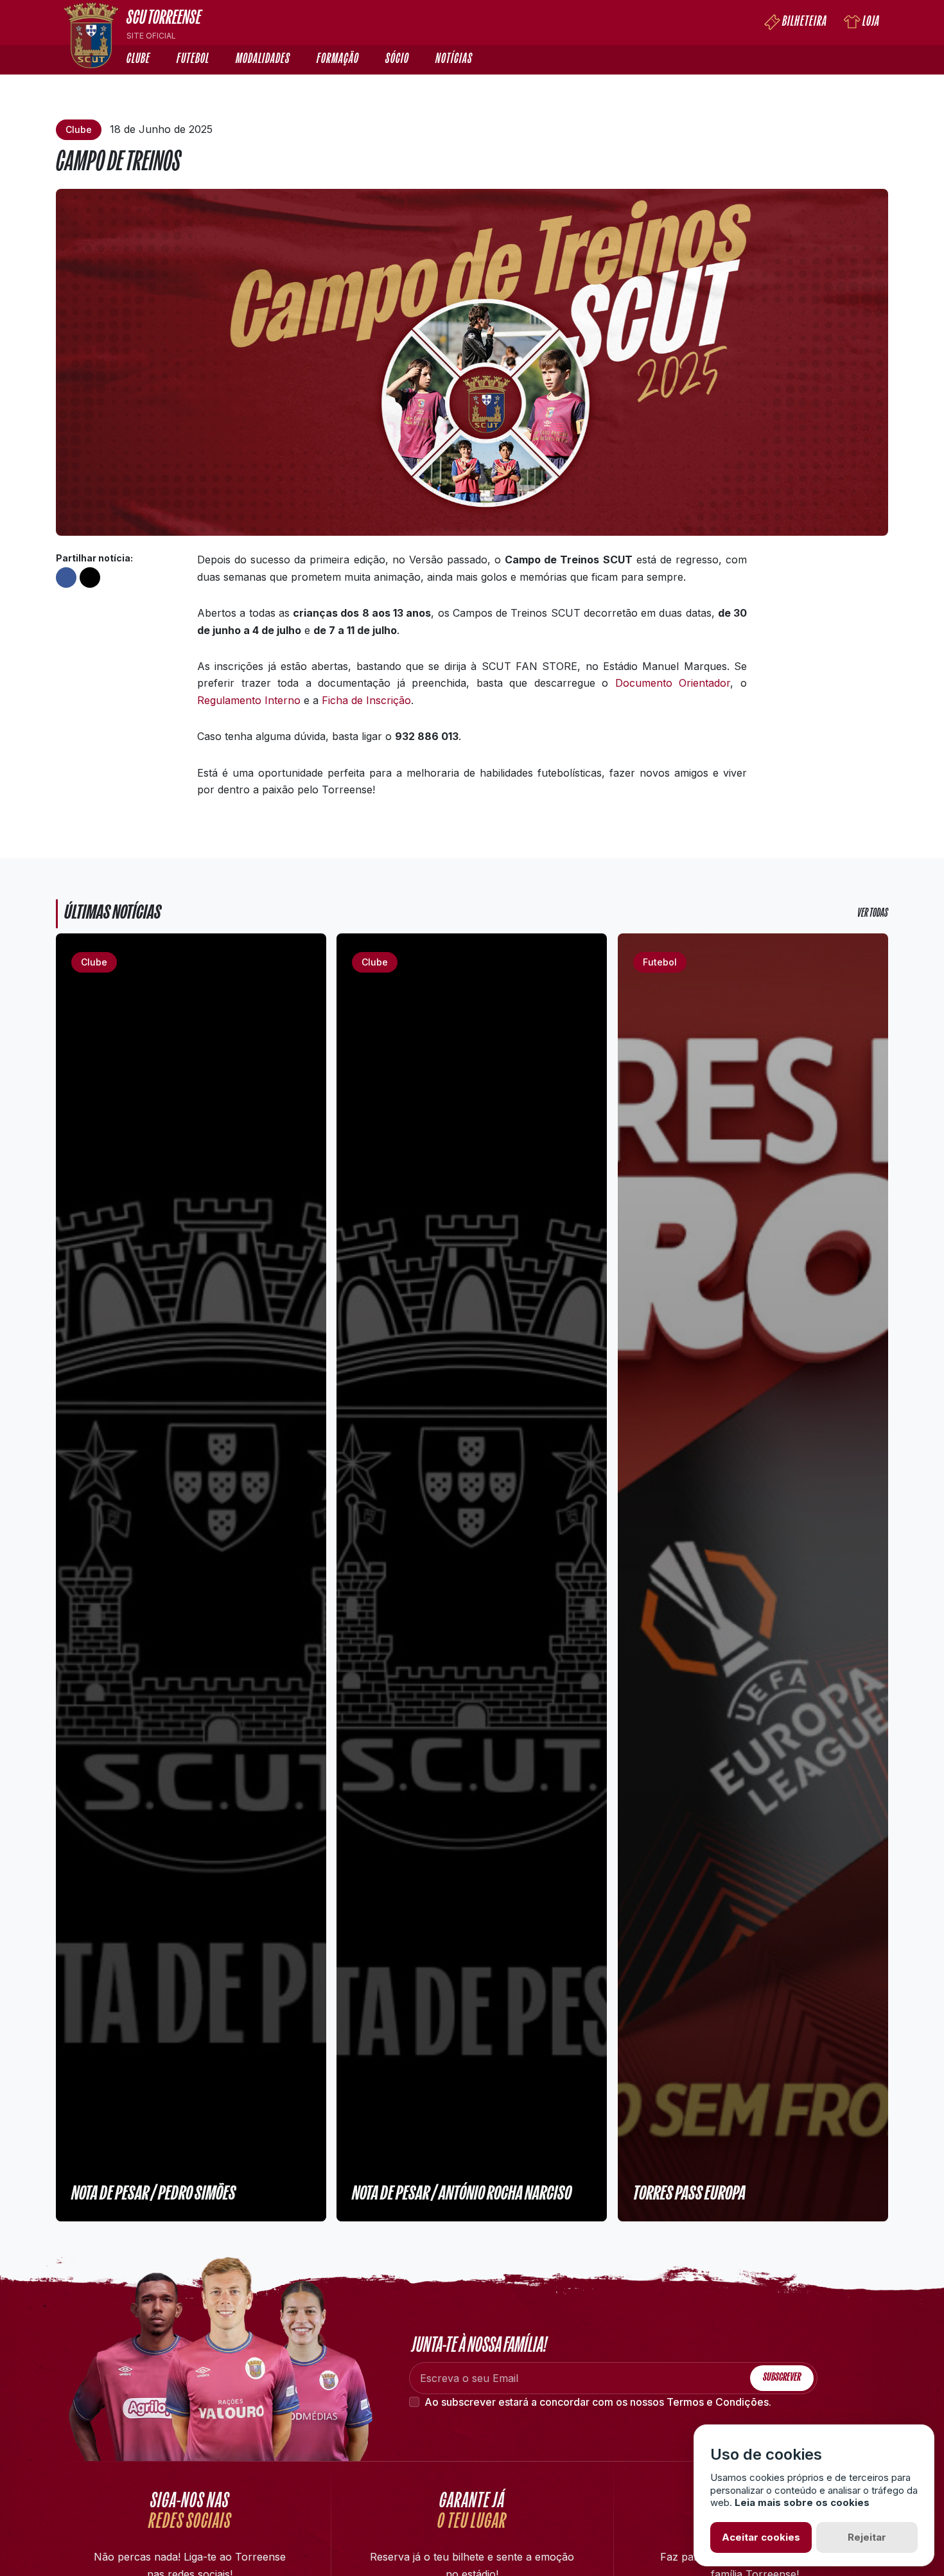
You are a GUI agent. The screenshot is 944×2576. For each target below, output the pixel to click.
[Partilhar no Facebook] (66, 578)
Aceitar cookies (761, 2537)
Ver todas (872, 914)
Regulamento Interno (249, 700)
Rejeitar (867, 2537)
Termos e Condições (718, 2402)
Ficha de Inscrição (366, 700)
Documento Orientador (673, 683)
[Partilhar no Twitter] (90, 578)
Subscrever (782, 2378)
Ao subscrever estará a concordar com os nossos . (598, 2402)
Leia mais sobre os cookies (802, 2502)
